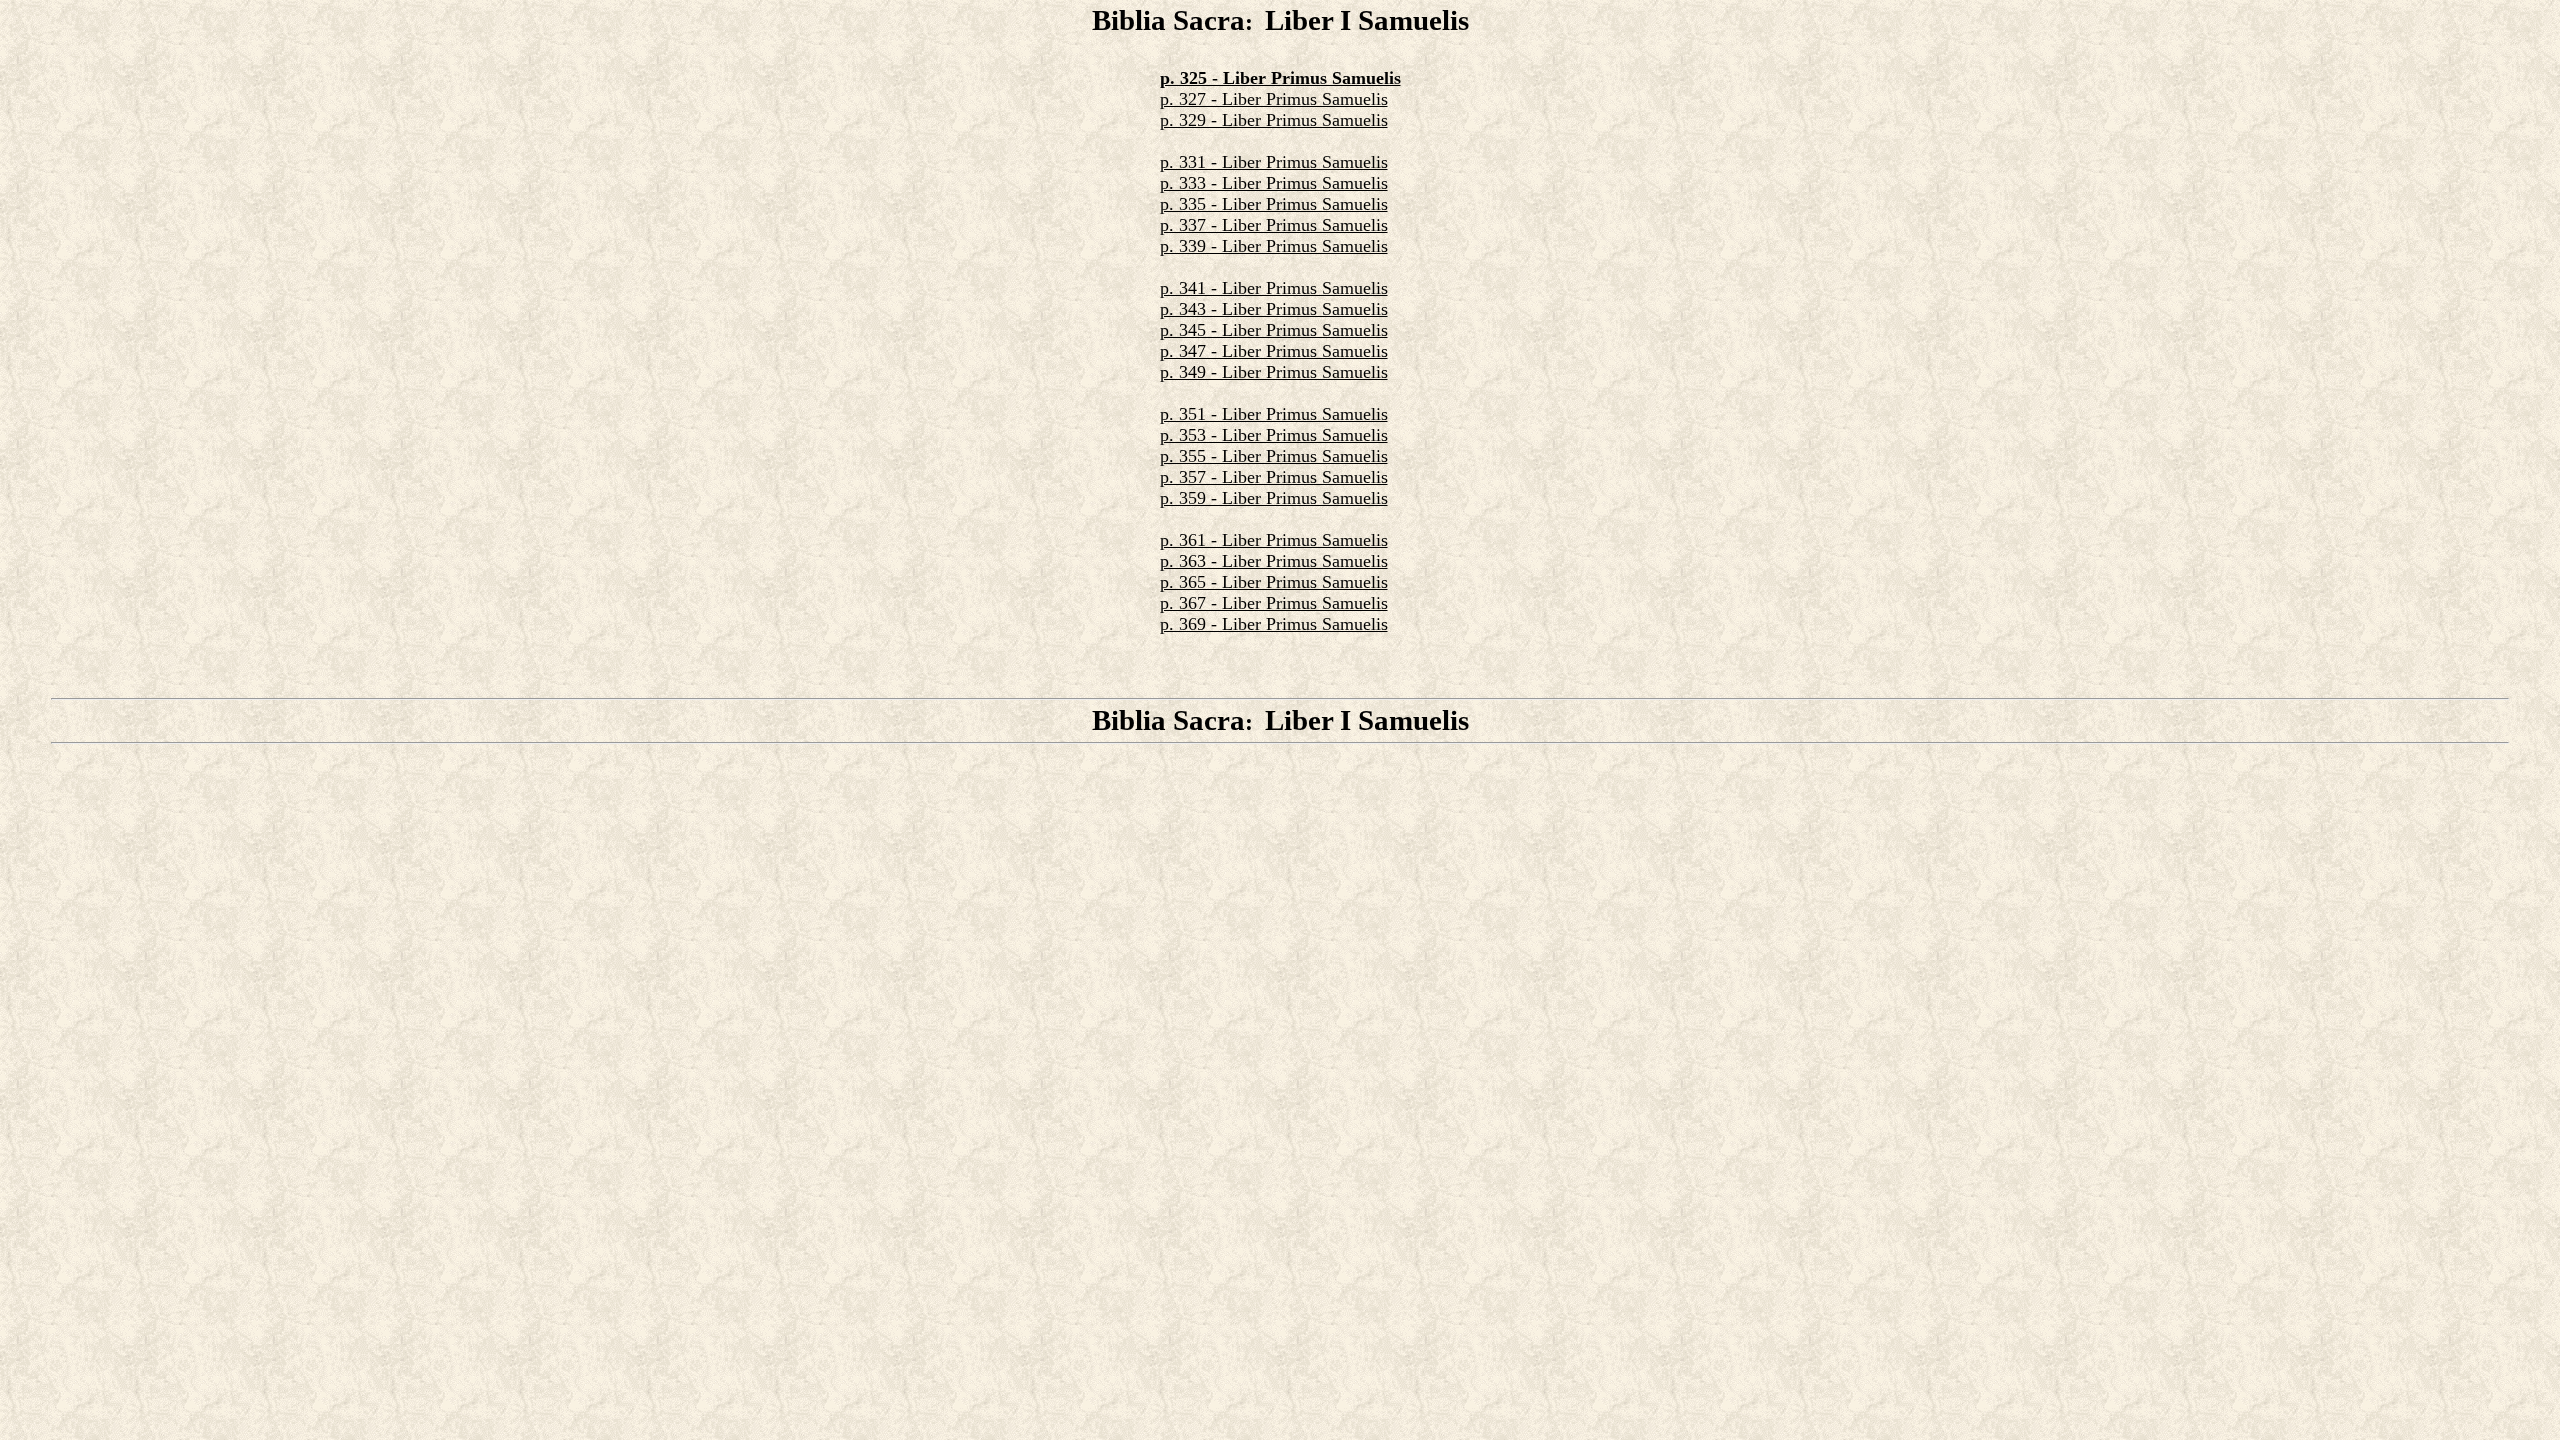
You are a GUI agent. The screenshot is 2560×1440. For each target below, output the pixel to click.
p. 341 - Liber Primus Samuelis (1274, 288)
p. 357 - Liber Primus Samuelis (1274, 477)
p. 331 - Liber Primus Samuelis (1274, 162)
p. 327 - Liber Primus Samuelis (1274, 99)
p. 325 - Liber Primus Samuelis (1280, 78)
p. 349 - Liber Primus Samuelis (1274, 372)
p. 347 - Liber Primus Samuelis (1274, 351)
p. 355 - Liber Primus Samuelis (1274, 456)
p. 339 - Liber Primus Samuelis (1274, 246)
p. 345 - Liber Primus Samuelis (1274, 330)
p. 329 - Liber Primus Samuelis (1274, 120)
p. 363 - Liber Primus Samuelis (1274, 561)
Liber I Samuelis (1367, 20)
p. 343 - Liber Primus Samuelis (1274, 309)
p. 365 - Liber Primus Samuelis (1274, 582)
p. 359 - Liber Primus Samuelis (1274, 498)
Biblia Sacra (1168, 20)
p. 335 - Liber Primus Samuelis (1274, 204)
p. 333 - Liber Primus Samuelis (1274, 183)
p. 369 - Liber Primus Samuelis (1274, 624)
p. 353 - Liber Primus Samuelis (1274, 435)
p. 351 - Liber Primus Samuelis (1274, 414)
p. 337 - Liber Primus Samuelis (1274, 225)
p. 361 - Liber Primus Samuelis (1274, 540)
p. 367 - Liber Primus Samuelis (1274, 603)
